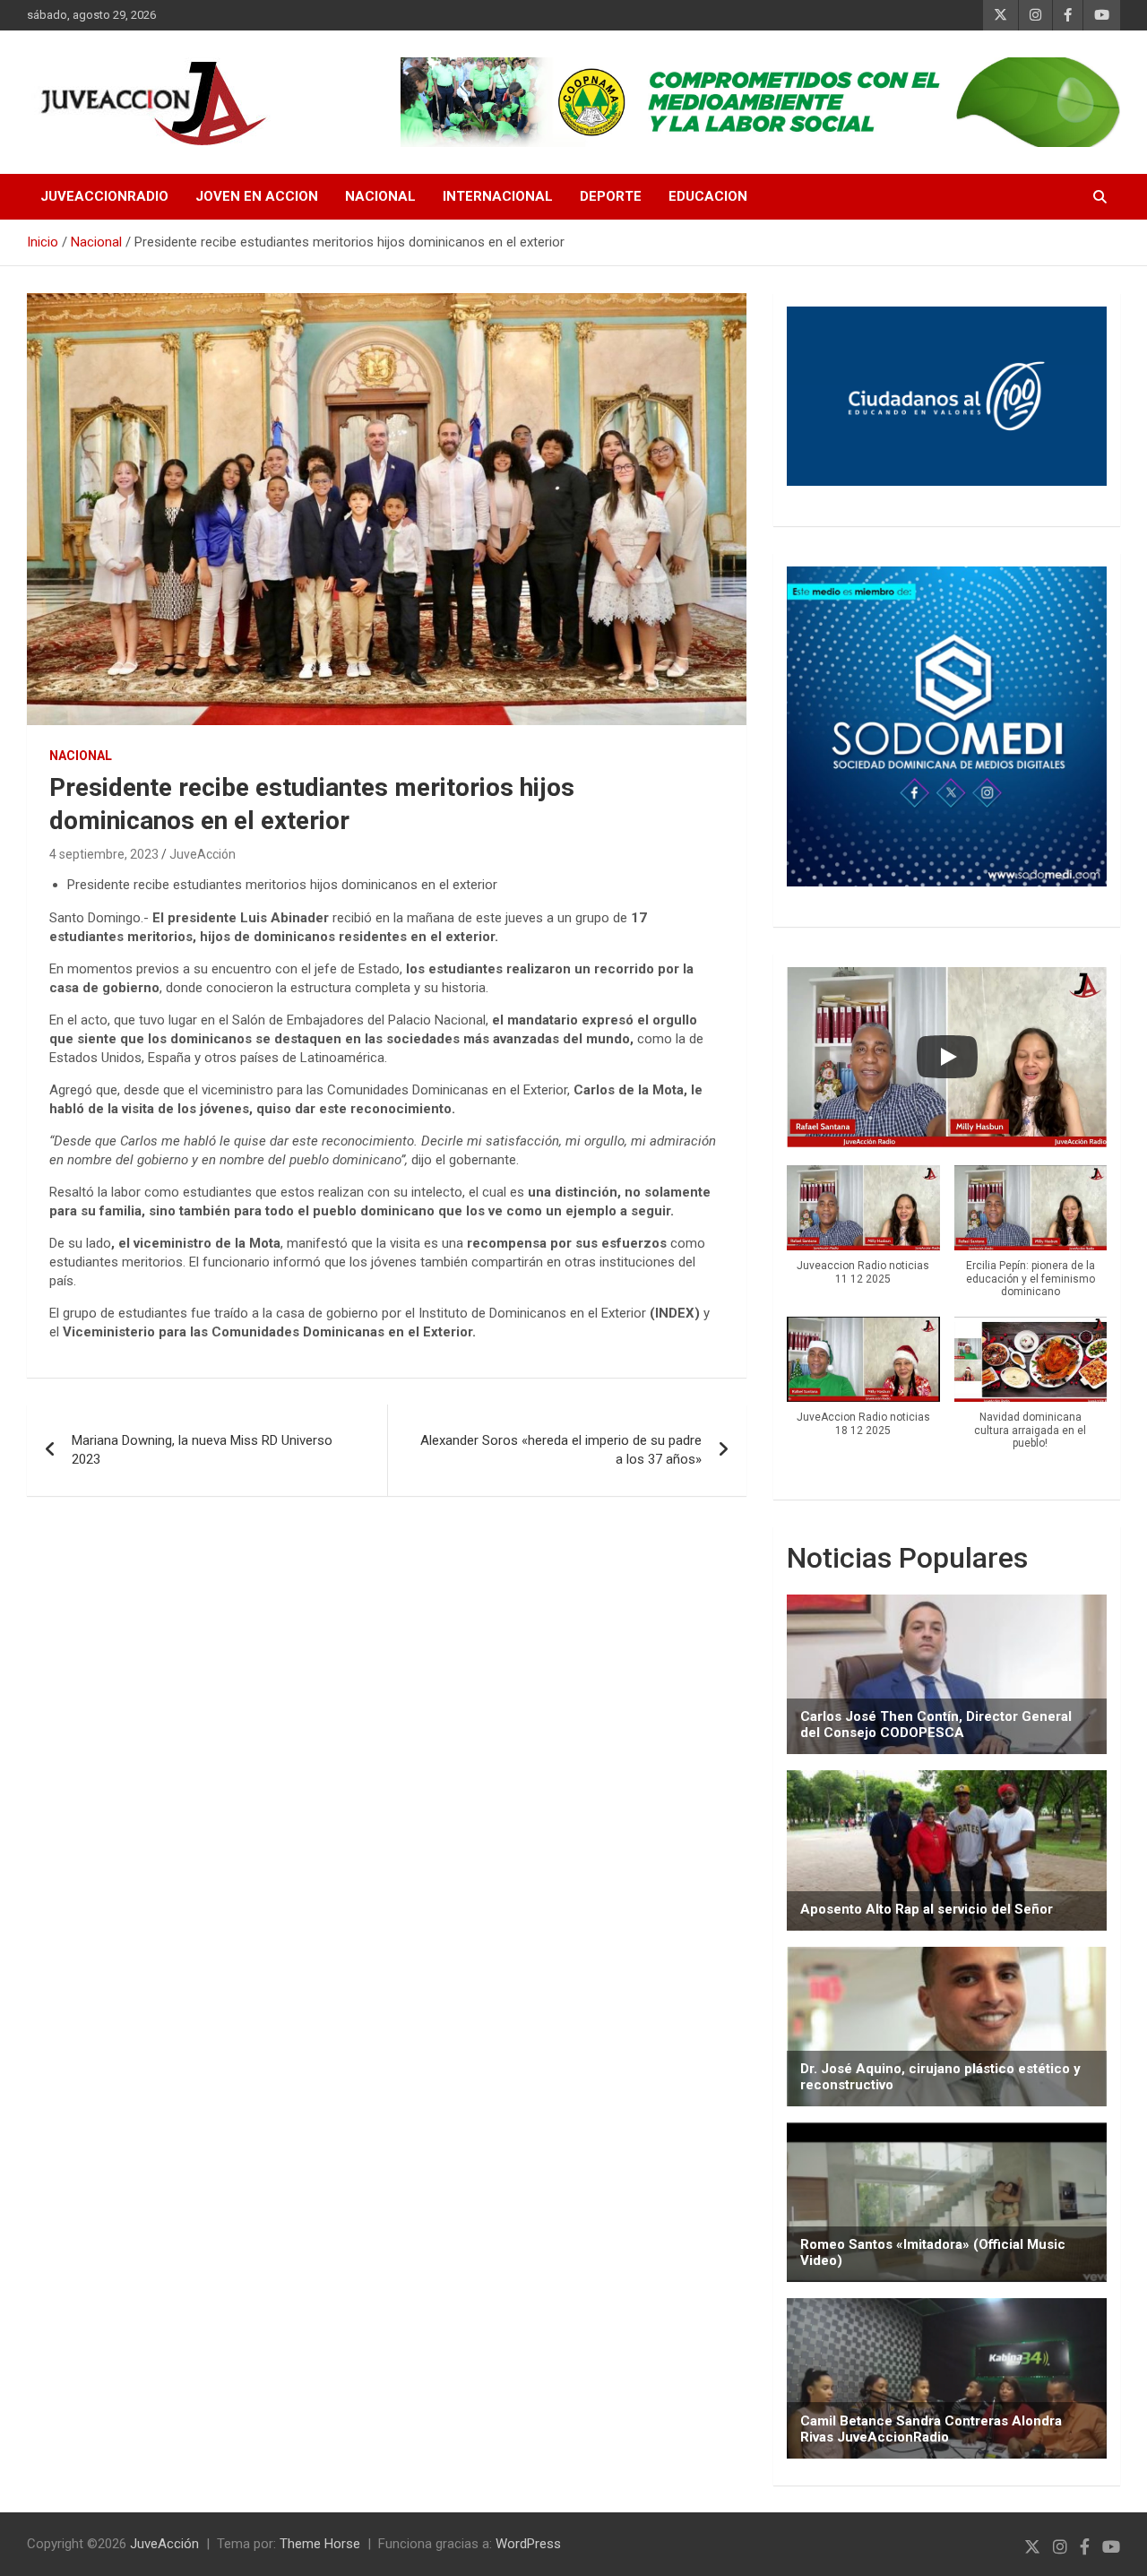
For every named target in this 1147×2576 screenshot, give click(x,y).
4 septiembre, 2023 (104, 854)
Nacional (380, 196)
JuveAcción (203, 854)
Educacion (708, 196)
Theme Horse (320, 2544)
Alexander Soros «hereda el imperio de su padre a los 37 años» (561, 1450)
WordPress (528, 2544)
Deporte (611, 196)
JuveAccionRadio (104, 196)
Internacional (498, 196)
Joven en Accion (257, 196)
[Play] (947, 1057)
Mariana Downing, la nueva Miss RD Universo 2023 (202, 1450)
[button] (863, 1235)
